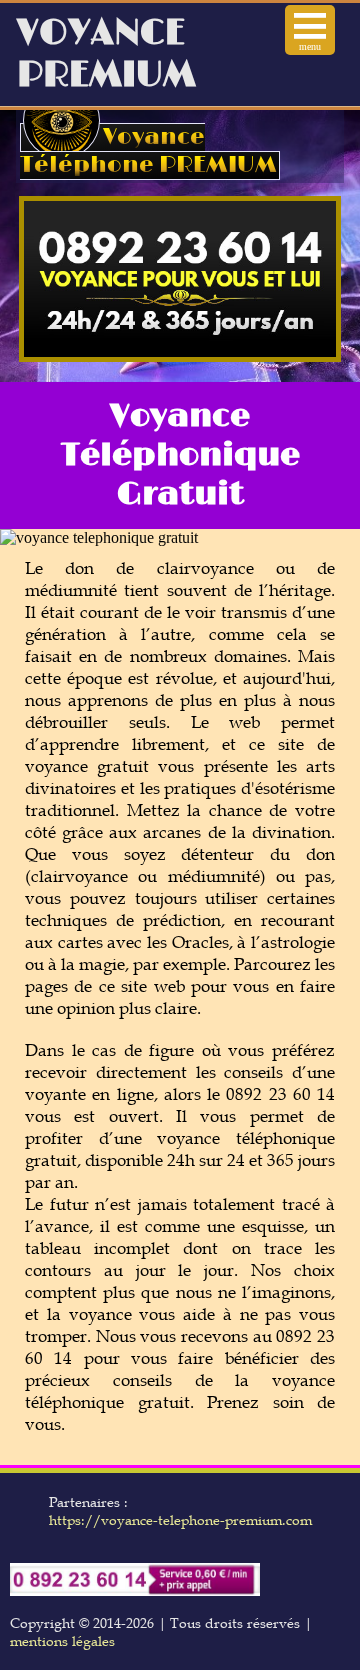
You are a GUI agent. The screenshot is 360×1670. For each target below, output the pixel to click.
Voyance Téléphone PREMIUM (148, 151)
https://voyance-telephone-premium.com (180, 1520)
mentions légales (62, 1641)
